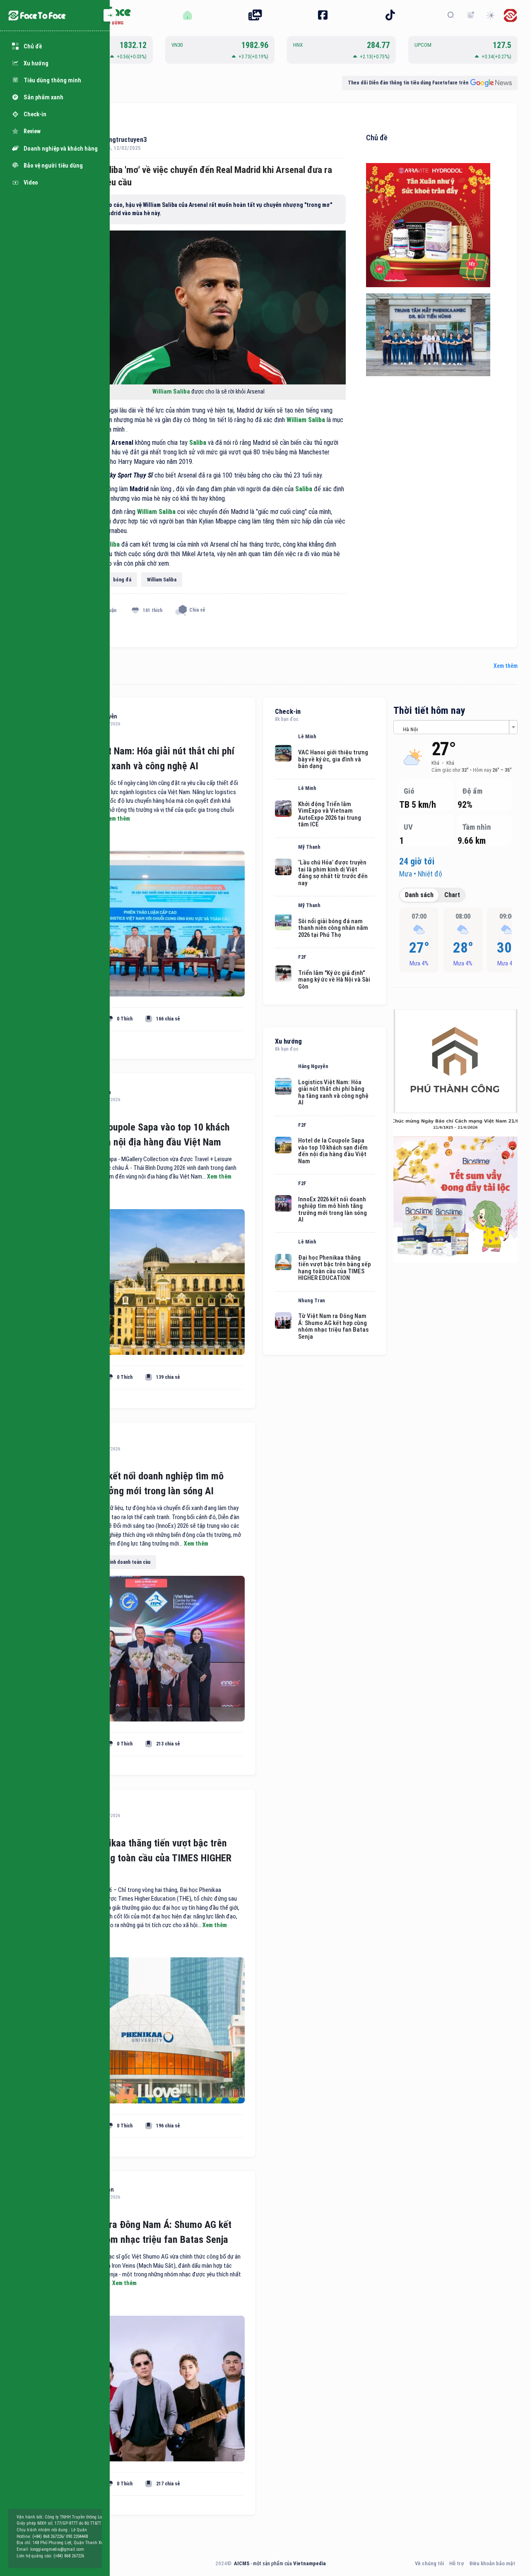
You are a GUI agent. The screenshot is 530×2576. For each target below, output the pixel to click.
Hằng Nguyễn (313, 1066)
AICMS (242, 2563)
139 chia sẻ (168, 1377)
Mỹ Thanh (309, 847)
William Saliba (172, 392)
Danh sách (419, 895)
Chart (452, 895)
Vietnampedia (310, 2563)
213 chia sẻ (168, 1744)
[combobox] (455, 727)
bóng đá (122, 580)
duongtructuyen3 (122, 140)
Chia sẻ (197, 610)
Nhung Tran (312, 1301)
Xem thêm (506, 666)
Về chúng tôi (429, 2563)
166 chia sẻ (168, 1019)
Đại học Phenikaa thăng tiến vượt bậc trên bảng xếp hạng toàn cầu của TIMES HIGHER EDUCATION (144, 1858)
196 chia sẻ (168, 2126)
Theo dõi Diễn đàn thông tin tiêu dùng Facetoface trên (408, 83)
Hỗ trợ (457, 2563)
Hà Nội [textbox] (410, 729)
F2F (302, 957)
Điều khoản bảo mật (492, 2563)
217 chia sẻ (168, 2484)
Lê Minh (307, 737)
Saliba (198, 443)
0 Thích (125, 1019)
